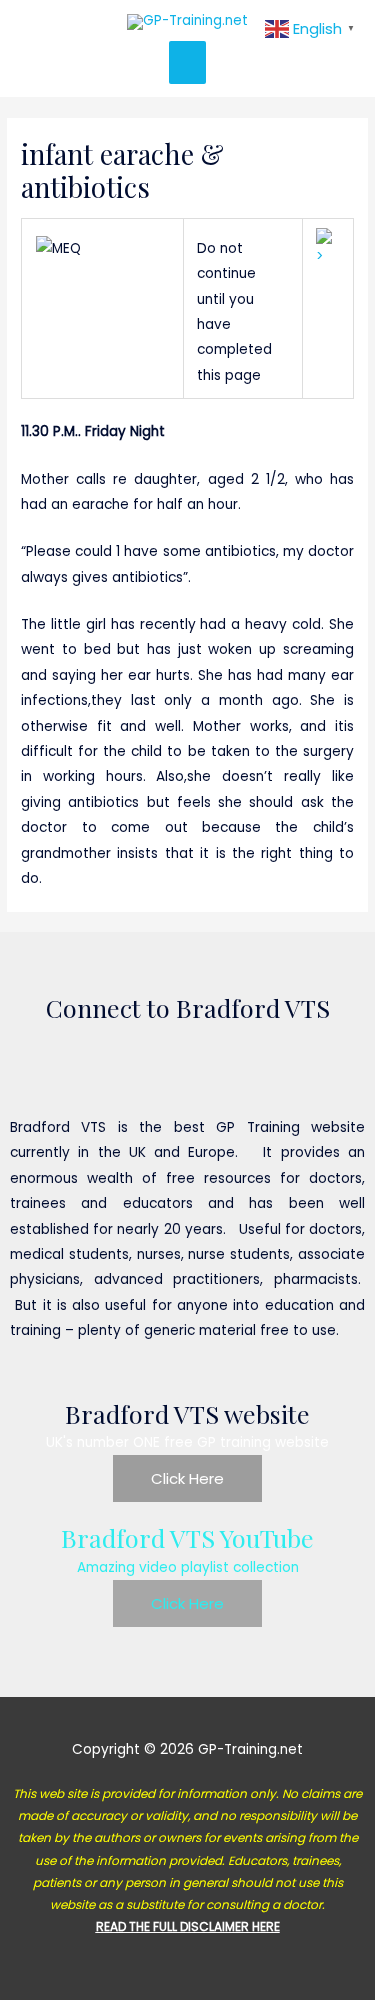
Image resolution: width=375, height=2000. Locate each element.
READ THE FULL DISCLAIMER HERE (188, 1926)
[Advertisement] (187, 150)
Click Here (187, 1478)
